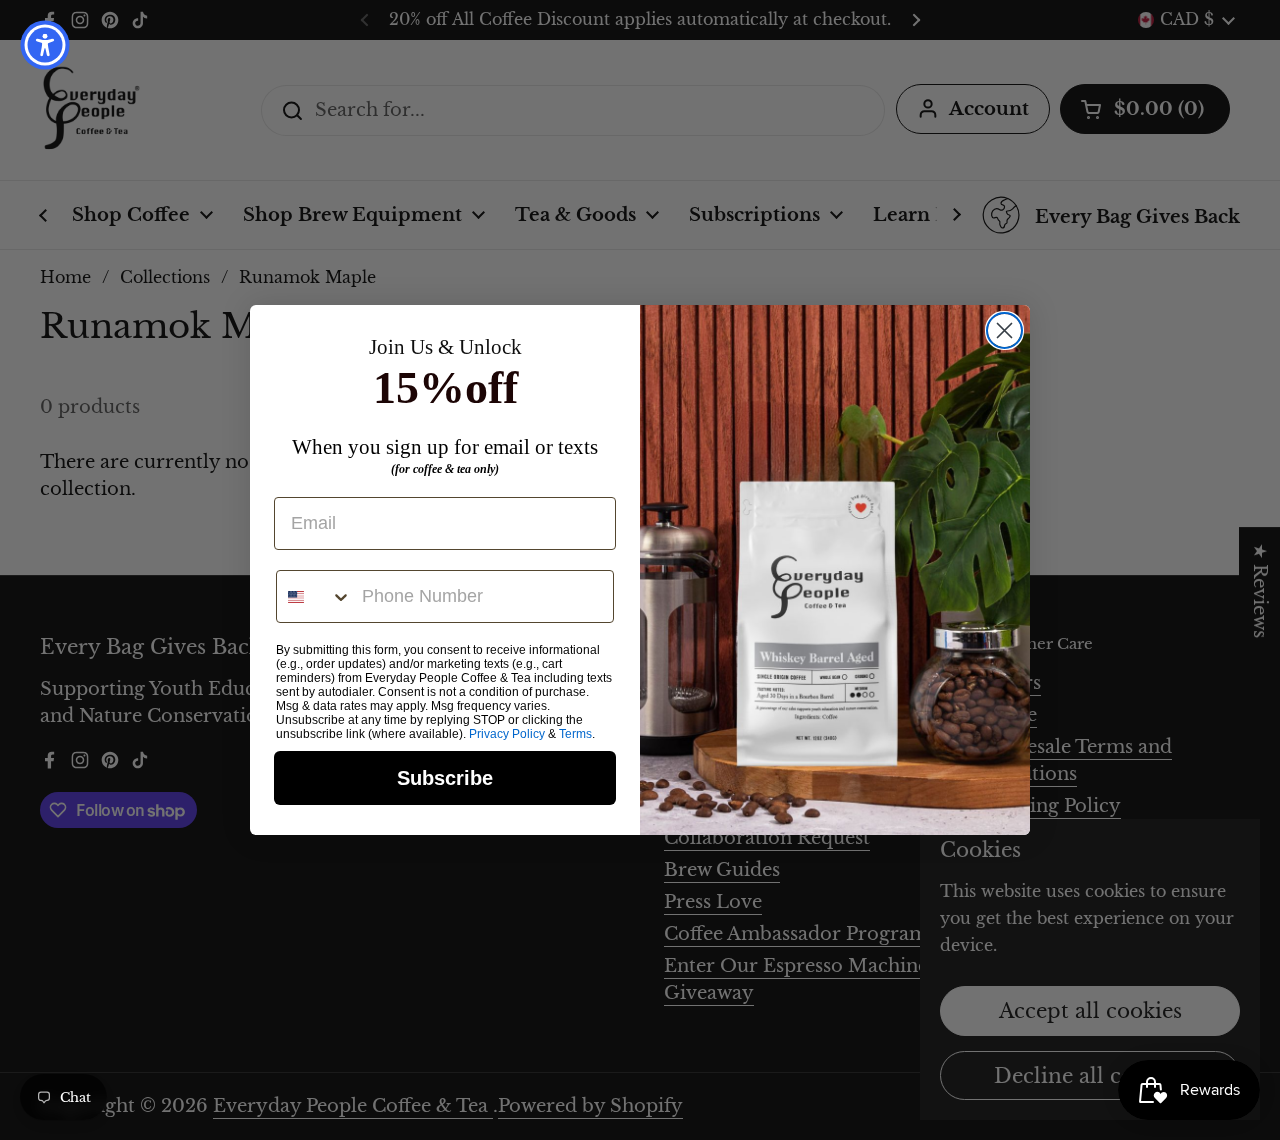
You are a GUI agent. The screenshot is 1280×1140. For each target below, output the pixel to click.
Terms (575, 734)
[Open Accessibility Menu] (45, 45)
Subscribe (445, 778)
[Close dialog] (1004, 330)
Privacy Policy (507, 734)
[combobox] (314, 596)
